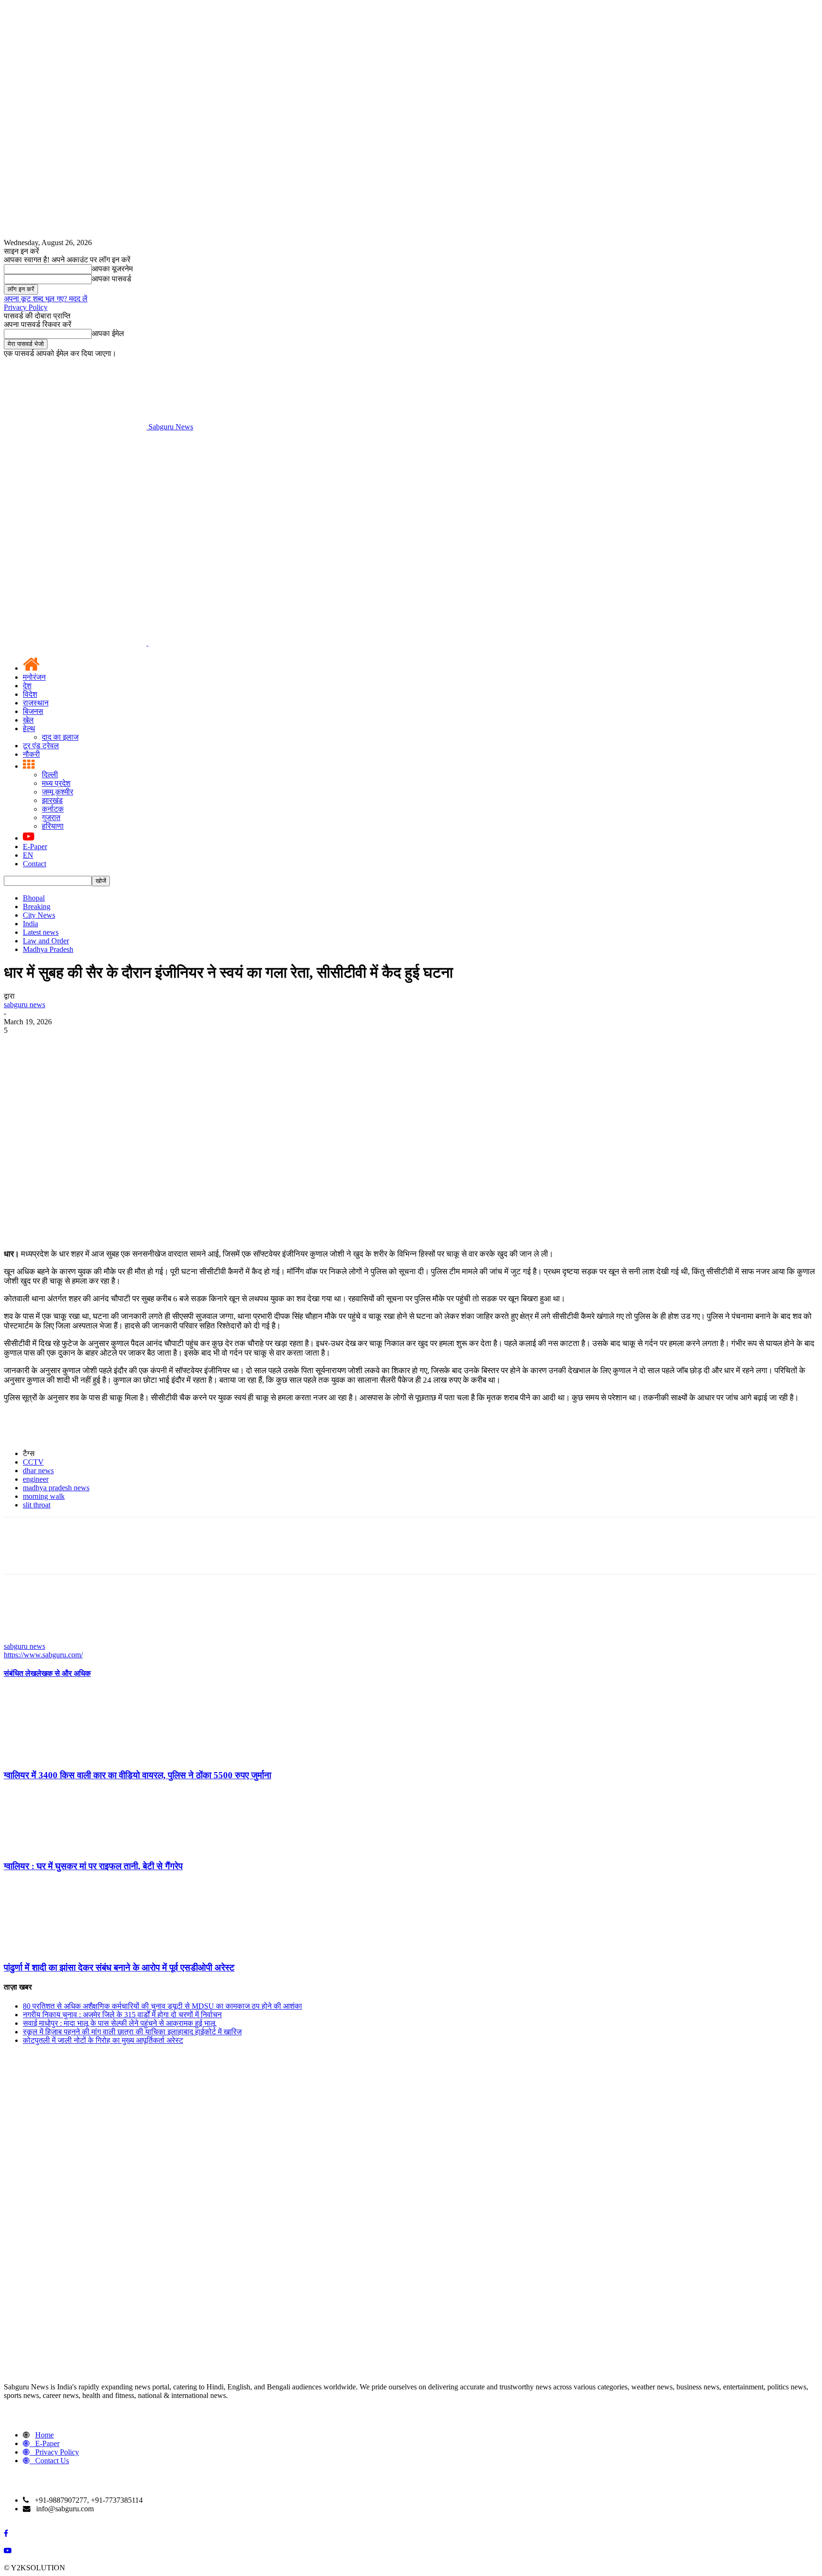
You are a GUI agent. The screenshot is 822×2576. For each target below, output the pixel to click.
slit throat (37, 1505)
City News (39, 915)
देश (27, 686)
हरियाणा (53, 826)
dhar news (38, 1471)
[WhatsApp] (122, 1045)
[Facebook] (20, 1045)
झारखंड (52, 800)
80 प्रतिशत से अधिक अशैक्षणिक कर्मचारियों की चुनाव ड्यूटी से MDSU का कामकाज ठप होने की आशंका (162, 2006)
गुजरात (51, 817)
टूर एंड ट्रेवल (41, 746)
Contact (34, 864)
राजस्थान (36, 703)
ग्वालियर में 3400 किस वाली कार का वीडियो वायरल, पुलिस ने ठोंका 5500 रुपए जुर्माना (137, 1775)
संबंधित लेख (20, 1673)
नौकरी (31, 754)
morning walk (44, 1496)
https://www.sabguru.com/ (43, 1655)
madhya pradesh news (56, 1488)
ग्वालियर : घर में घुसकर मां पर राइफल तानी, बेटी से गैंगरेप (93, 1866)
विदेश (30, 694)
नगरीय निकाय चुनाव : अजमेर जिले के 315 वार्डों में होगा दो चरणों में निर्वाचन (122, 2015)
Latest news (41, 932)
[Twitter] (54, 1045)
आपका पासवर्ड (112, 279)
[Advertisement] (411, 503)
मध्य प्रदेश (56, 783)
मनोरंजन (34, 677)
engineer (36, 1479)
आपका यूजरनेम (112, 269)
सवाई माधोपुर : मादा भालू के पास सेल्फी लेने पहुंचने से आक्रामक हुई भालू (119, 2023)
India (30, 924)
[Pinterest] (88, 1045)
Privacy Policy (26, 307)
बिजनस (33, 711)
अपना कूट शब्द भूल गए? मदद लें (46, 299)
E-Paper (35, 847)
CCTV (33, 1462)
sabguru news (24, 1005)
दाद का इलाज (60, 737)
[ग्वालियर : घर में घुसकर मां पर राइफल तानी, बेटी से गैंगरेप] (56, 1848)
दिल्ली (50, 775)
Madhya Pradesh (48, 949)
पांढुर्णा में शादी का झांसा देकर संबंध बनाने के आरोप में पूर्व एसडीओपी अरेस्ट (119, 1967)
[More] (157, 1045)
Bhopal (34, 898)
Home (44, 2435)
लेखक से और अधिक (64, 1673)
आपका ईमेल (108, 333)
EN (28, 855)
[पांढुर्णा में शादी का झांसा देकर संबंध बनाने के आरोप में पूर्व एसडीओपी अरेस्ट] (56, 1949)
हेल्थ (29, 728)
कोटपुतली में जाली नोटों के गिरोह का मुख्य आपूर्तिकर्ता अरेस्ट (103, 2040)
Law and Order (46, 941)
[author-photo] (27, 1638)
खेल (28, 720)
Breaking (37, 907)
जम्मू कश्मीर (58, 792)
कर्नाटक (53, 809)
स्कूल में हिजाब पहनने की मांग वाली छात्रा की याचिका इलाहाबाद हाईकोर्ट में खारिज (132, 2032)
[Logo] (76, 643)
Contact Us (52, 2461)
